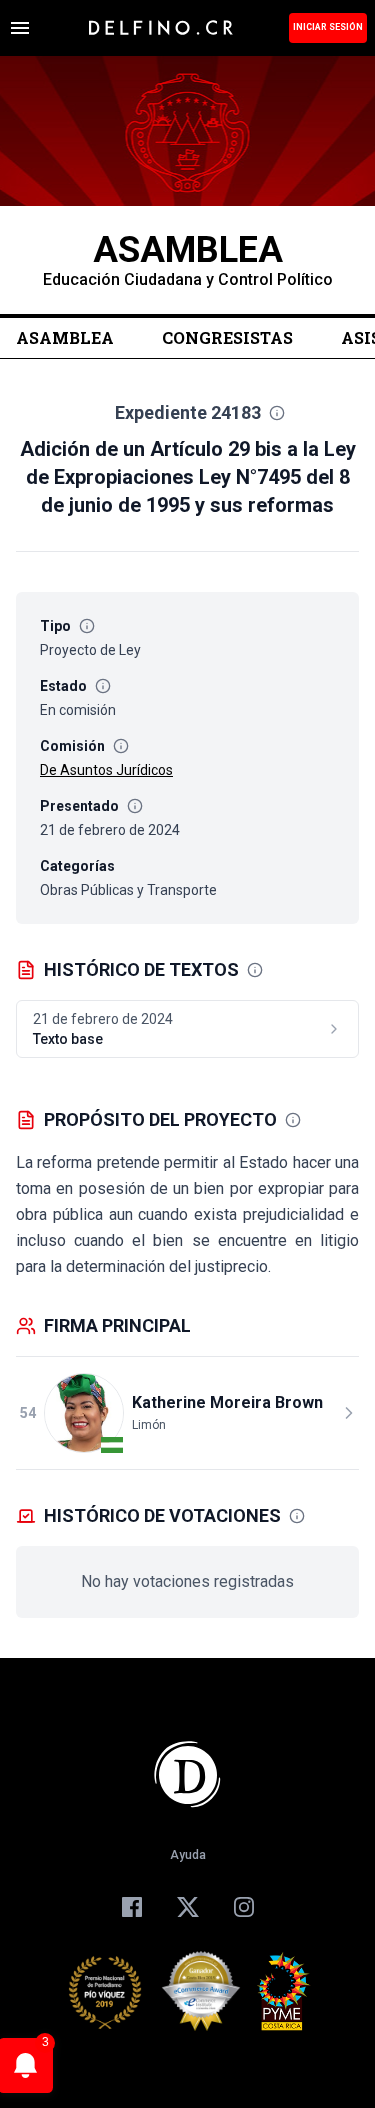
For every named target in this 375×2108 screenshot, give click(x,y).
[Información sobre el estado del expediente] (103, 686)
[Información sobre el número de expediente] (277, 413)
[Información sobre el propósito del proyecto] (293, 1120)
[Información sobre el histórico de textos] (255, 970)
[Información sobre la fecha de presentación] (135, 806)
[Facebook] (132, 1907)
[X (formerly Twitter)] (188, 1907)
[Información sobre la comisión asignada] (121, 746)
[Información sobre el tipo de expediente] (87, 626)
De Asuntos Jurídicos (106, 770)
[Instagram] (244, 1907)
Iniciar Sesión (328, 27)
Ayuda (188, 1855)
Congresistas (227, 337)
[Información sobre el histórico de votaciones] (297, 1516)
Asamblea (65, 337)
